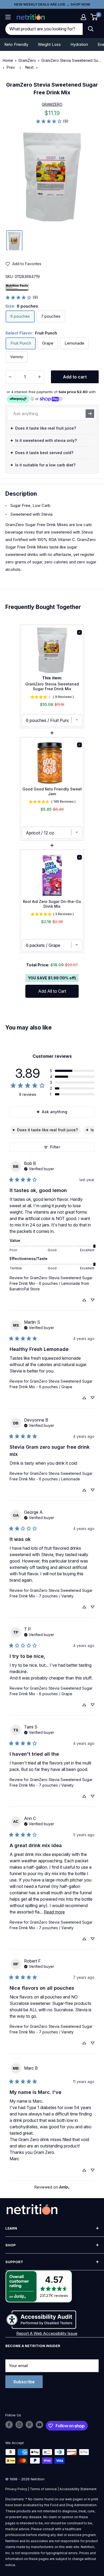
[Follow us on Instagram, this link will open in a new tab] (19, 2425)
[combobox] (44, 29)
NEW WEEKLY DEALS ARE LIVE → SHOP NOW (52, 4)
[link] (52, 121)
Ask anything (55, 1112)
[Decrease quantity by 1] (10, 377)
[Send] (90, 414)
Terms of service (43, 2489)
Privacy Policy (16, 2489)
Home (8, 60)
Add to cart (75, 377)
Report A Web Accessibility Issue (47, 2333)
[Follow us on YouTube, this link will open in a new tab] (39, 2425)
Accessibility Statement (78, 2489)
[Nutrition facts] (17, 287)
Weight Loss (49, 44)
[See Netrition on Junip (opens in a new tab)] (64, 2187)
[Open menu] (8, 17)
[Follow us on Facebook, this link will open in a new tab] (9, 2425)
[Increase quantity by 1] (39, 377)
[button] (83, 17)
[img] (14, 240)
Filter (55, 1147)
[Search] (91, 29)
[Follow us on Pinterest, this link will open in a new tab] (29, 2425)
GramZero (27, 60)
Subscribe (24, 2382)
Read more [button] (54, 1912)
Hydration (79, 44)
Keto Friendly (16, 44)
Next (29, 67)
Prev (11, 67)
